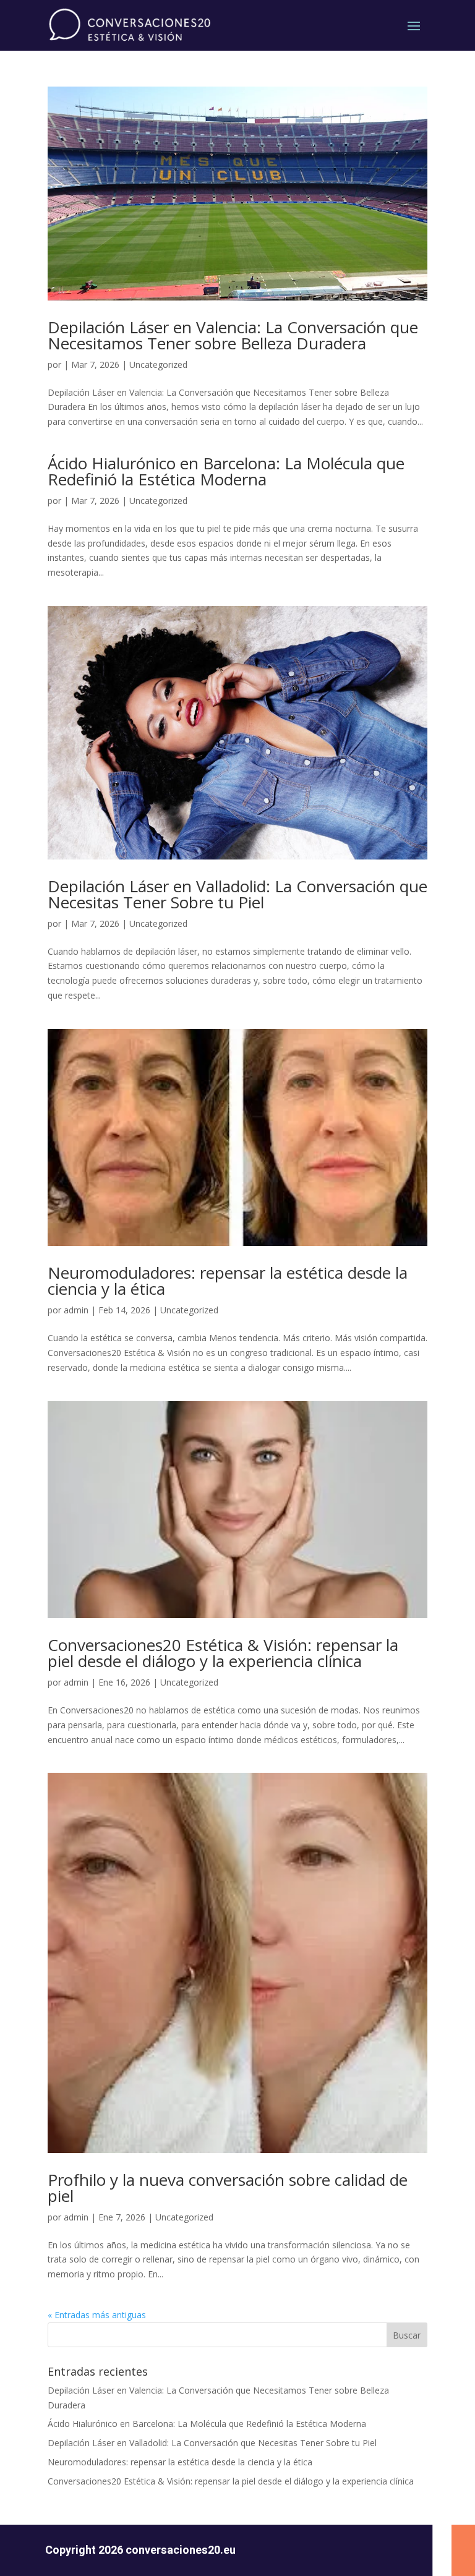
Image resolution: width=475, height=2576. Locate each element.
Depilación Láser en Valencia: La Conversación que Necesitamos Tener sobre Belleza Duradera (233, 335)
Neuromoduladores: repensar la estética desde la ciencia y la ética (228, 1281)
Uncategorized (158, 365)
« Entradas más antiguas (97, 2315)
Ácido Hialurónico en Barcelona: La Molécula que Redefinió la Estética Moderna (226, 471)
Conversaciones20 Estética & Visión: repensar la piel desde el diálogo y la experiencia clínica (223, 1653)
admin (76, 1310)
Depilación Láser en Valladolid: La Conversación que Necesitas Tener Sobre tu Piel (237, 894)
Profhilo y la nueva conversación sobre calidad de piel (228, 2188)
